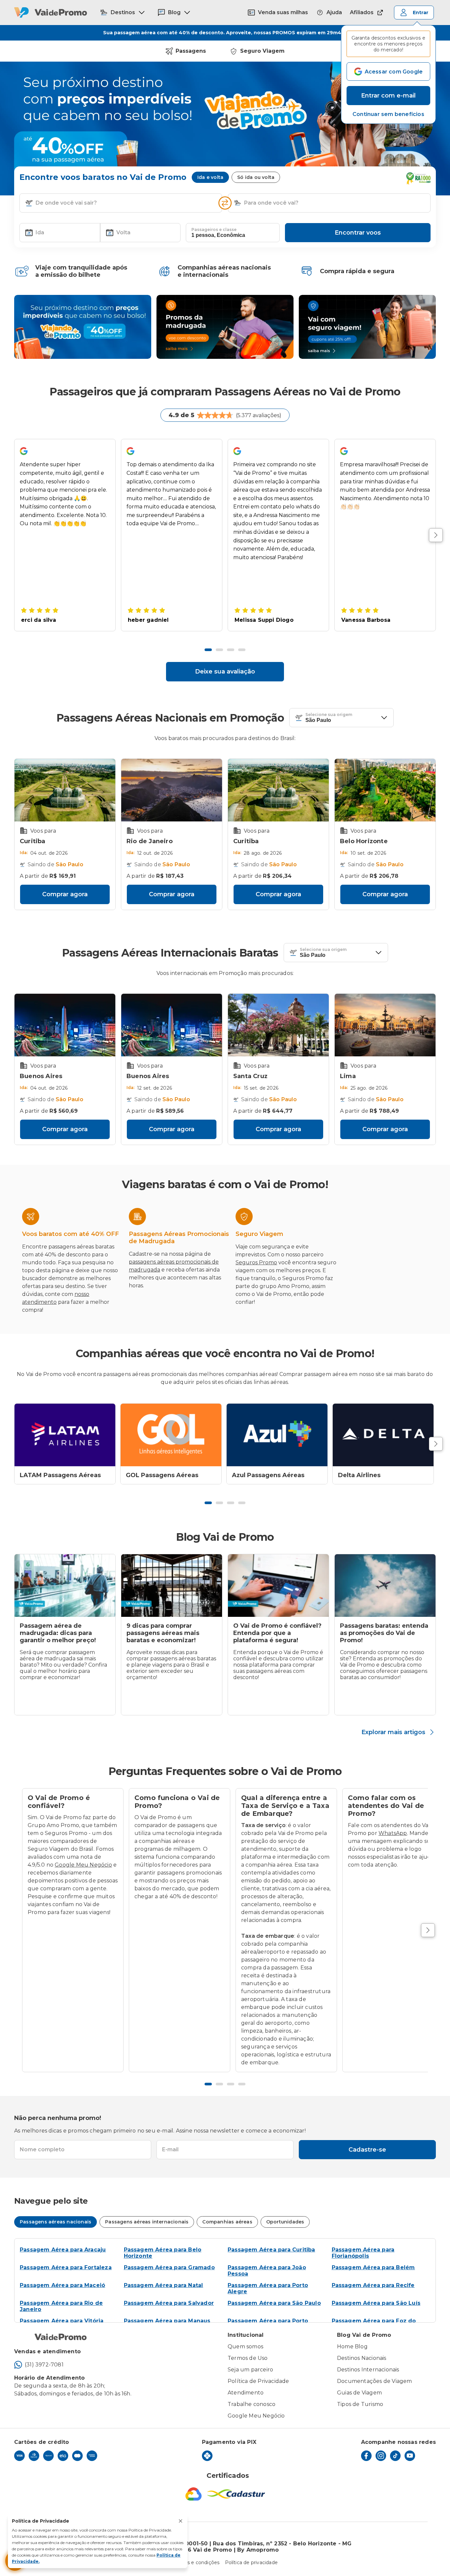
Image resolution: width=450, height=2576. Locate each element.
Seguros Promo (256, 1262)
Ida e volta (210, 177)
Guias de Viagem (359, 2393)
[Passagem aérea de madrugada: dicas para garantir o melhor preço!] (65, 1586)
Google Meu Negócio (83, 1865)
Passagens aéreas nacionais (56, 2222)
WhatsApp (393, 1833)
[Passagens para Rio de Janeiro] (172, 790)
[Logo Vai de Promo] (51, 13)
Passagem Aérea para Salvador (169, 2303)
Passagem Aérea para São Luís (376, 2303)
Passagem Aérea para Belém (373, 2267)
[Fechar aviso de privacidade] (181, 2521)
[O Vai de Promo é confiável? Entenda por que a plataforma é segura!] (278, 1586)
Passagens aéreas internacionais (147, 2222)
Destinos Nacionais (362, 2358)
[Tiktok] (395, 2456)
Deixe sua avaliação (225, 672)
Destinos (123, 12)
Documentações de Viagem (375, 2381)
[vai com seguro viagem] (367, 327)
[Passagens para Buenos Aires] (65, 1025)
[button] (388, 114)
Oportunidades (285, 2222)
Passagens (191, 51)
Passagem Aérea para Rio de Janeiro (61, 2306)
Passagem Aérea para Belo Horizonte (163, 2253)
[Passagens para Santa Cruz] (278, 1025)
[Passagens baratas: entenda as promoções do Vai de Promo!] (385, 1586)
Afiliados (362, 12)
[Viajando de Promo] (83, 327)
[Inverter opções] (225, 203)
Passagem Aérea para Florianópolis (363, 2253)
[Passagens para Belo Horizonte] (385, 790)
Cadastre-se (367, 2150)
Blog (174, 12)
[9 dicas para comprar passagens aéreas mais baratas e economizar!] (172, 1586)
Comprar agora (65, 894)
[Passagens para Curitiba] (65, 790)
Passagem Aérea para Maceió (62, 2285)
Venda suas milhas (283, 12)
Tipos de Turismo (360, 2404)
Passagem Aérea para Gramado (169, 2267)
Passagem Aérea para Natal (164, 2285)
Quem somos (245, 2347)
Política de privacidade (252, 2562)
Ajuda (334, 12)
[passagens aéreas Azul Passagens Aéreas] (277, 1435)
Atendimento (246, 2393)
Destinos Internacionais (368, 2370)
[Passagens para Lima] (385, 1025)
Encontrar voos (358, 233)
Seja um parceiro (250, 2370)
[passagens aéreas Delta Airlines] (383, 1435)
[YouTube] (410, 2456)
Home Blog (352, 2347)
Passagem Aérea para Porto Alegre (268, 2288)
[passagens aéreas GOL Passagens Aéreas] (171, 1435)
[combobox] (126, 203)
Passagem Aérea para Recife (373, 2285)
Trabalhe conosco (252, 2404)
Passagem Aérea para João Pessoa (267, 2271)
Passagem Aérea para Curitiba (271, 2250)
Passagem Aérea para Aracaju (63, 2250)
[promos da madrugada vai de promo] (225, 327)
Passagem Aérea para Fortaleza (66, 2267)
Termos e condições (196, 2562)
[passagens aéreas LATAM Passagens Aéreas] (65, 1435)
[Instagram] (381, 2456)
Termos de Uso (248, 2358)
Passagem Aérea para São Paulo (274, 2303)
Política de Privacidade (258, 2381)
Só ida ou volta (256, 177)
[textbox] (121, 203)
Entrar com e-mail (388, 96)
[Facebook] (366, 2456)
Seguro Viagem (262, 51)
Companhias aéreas (227, 2222)
